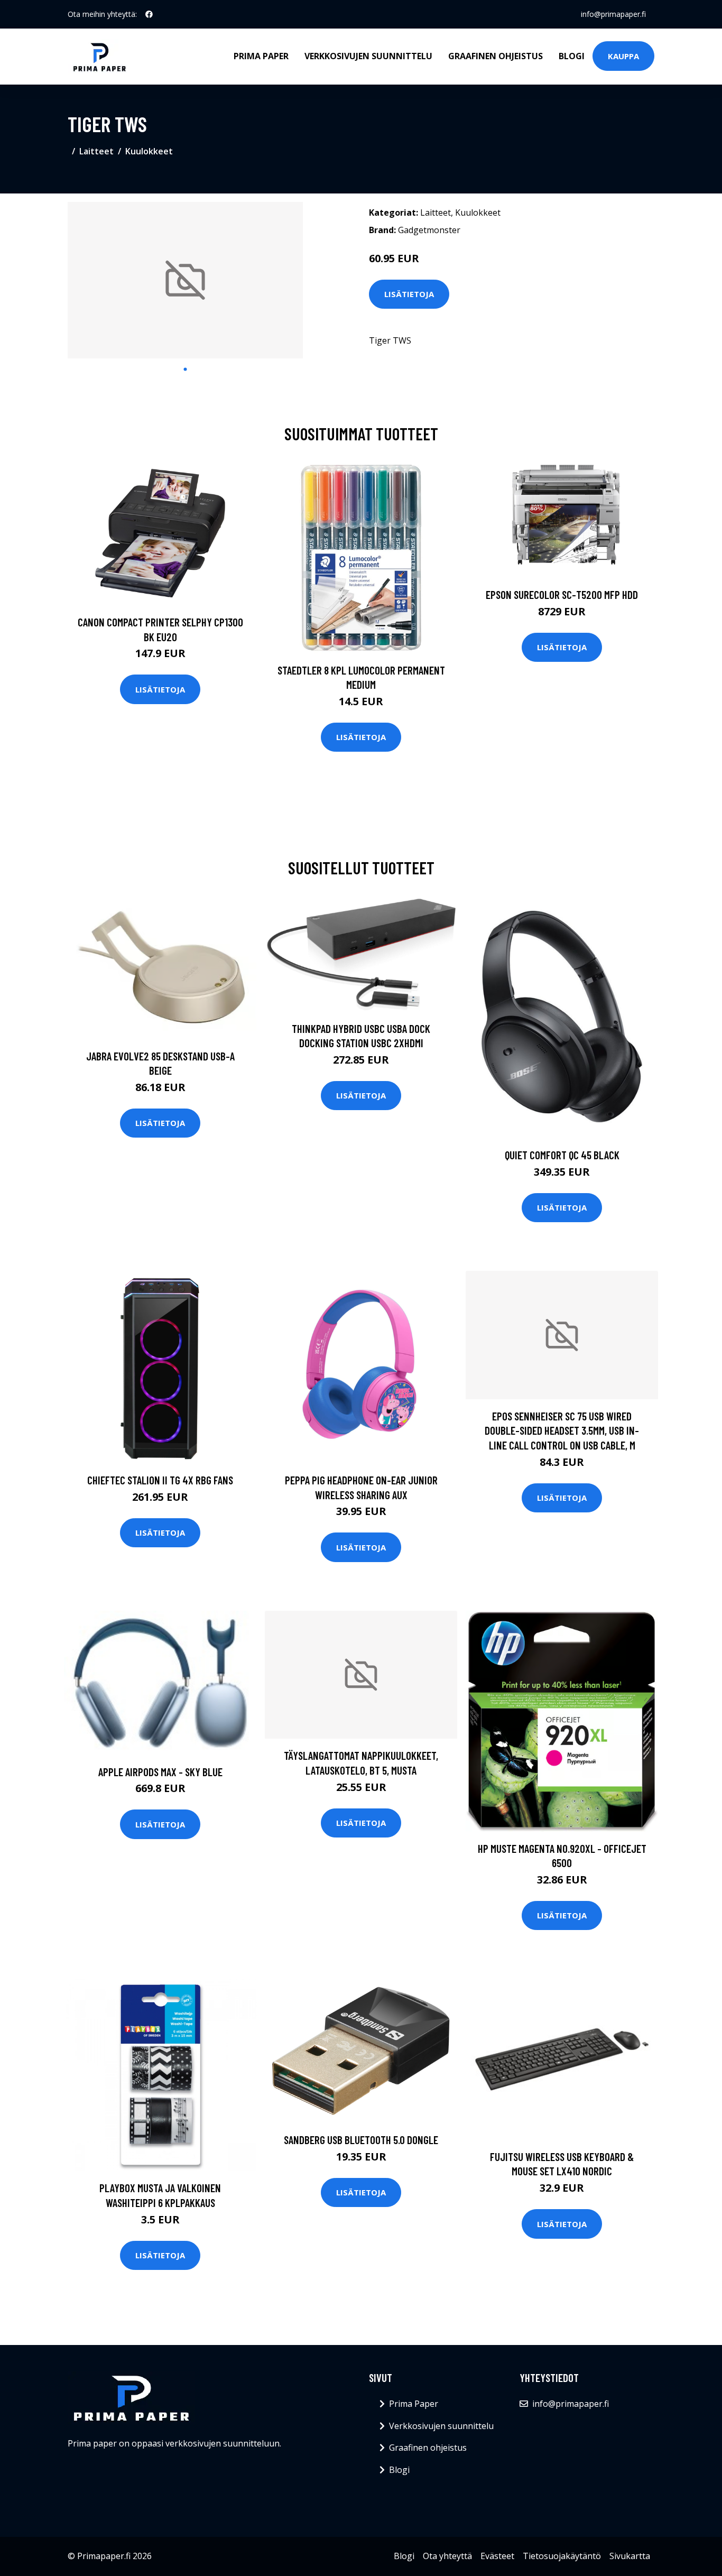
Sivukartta (630, 2556)
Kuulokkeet (149, 151)
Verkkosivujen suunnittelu (368, 56)
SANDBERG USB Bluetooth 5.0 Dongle (361, 2140)
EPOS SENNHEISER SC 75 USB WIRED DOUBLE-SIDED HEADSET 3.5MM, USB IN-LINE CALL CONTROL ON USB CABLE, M (562, 1430)
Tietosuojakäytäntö (562, 2556)
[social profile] (149, 14)
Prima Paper (261, 56)
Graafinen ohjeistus (496, 56)
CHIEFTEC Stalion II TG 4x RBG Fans (160, 1480)
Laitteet (96, 151)
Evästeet (497, 2556)
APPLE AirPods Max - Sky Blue (160, 1772)
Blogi (572, 56)
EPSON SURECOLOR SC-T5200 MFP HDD (562, 594)
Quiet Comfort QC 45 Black (562, 1155)
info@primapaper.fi (613, 14)
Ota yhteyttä (447, 2556)
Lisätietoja (409, 294)
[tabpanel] (185, 280)
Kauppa (623, 56)
